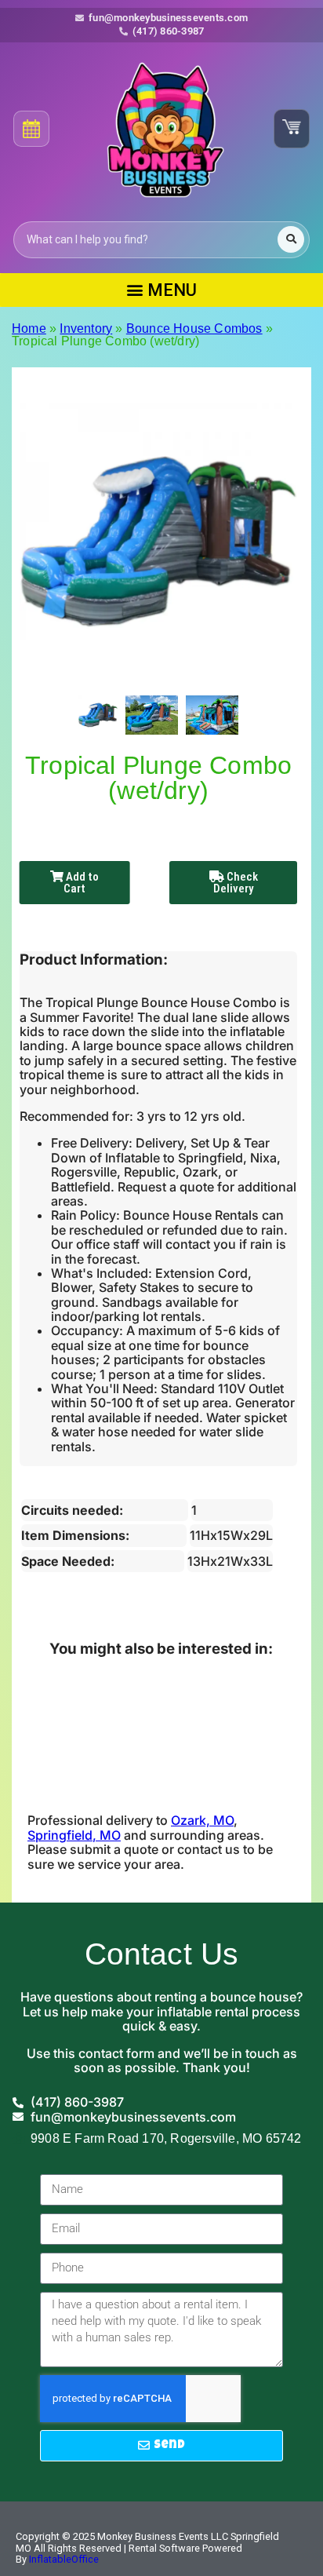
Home (29, 328)
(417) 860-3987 (169, 31)
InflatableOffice (64, 2559)
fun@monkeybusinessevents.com (168, 18)
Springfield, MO (74, 1835)
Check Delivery (236, 883)
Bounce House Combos (194, 328)
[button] (161, 290)
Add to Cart (81, 883)
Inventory (86, 328)
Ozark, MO (202, 1820)
